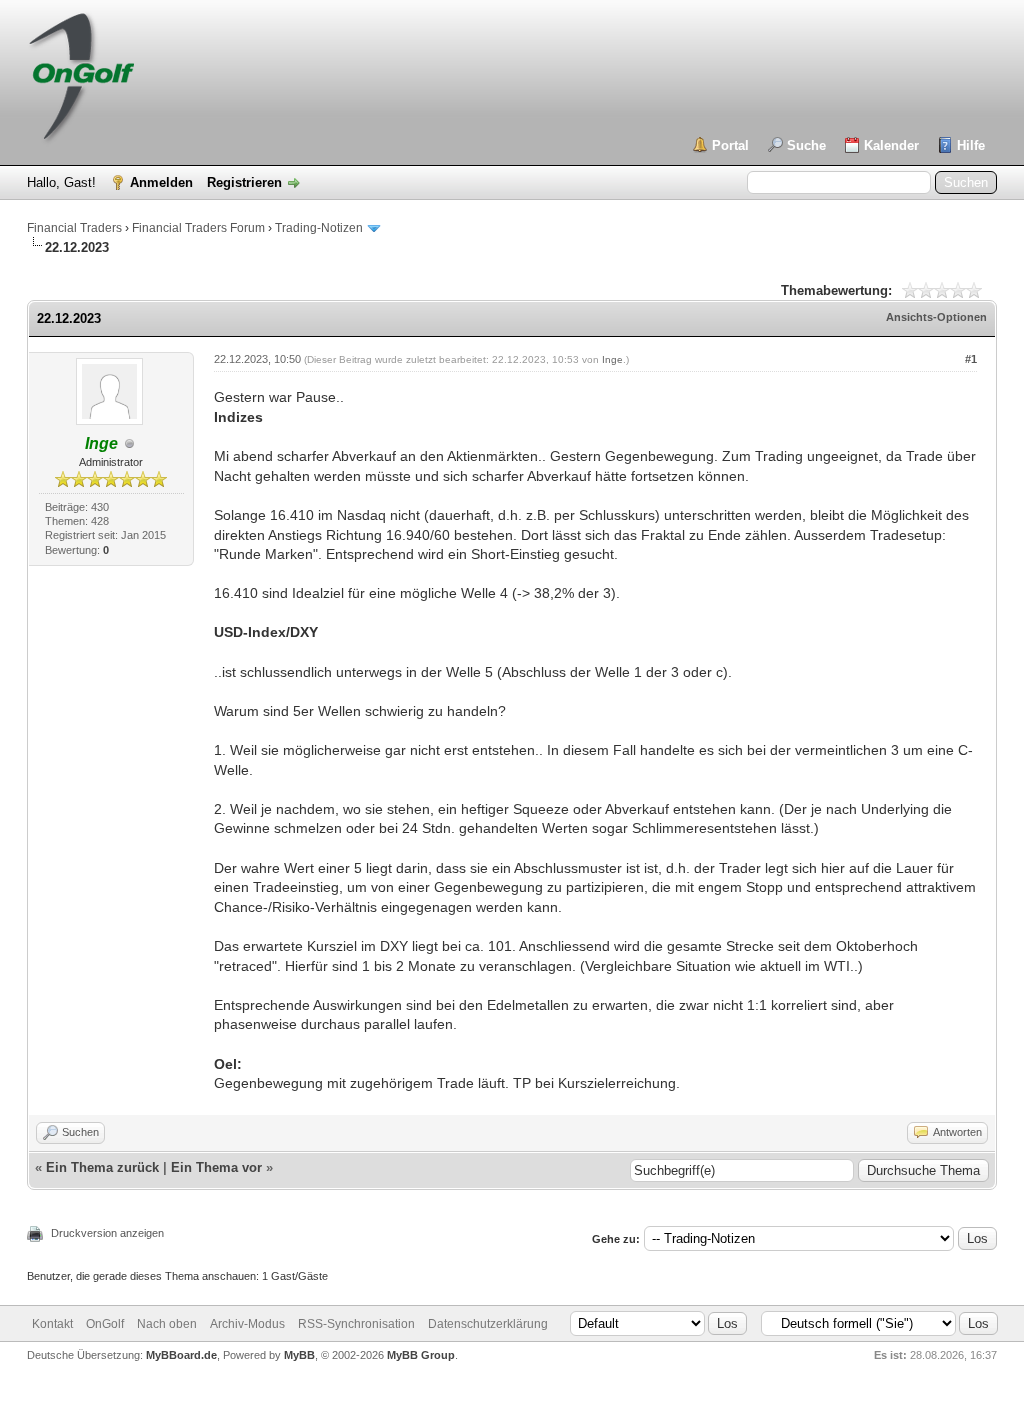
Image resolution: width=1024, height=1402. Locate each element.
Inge (612, 359)
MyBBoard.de (181, 1355)
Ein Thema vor (216, 1167)
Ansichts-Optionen (936, 317)
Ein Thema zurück (102, 1167)
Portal (730, 145)
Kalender (891, 145)
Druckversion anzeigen (107, 1233)
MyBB (299, 1355)
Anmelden (161, 182)
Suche (806, 145)
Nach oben (167, 1324)
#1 (971, 359)
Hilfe (971, 145)
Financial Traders (74, 228)
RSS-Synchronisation (356, 1324)
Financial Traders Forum (198, 228)
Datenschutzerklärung (488, 1324)
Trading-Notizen (319, 228)
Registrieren (244, 182)
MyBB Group (421, 1355)
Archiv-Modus (247, 1324)
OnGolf (105, 1324)
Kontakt (52, 1324)
